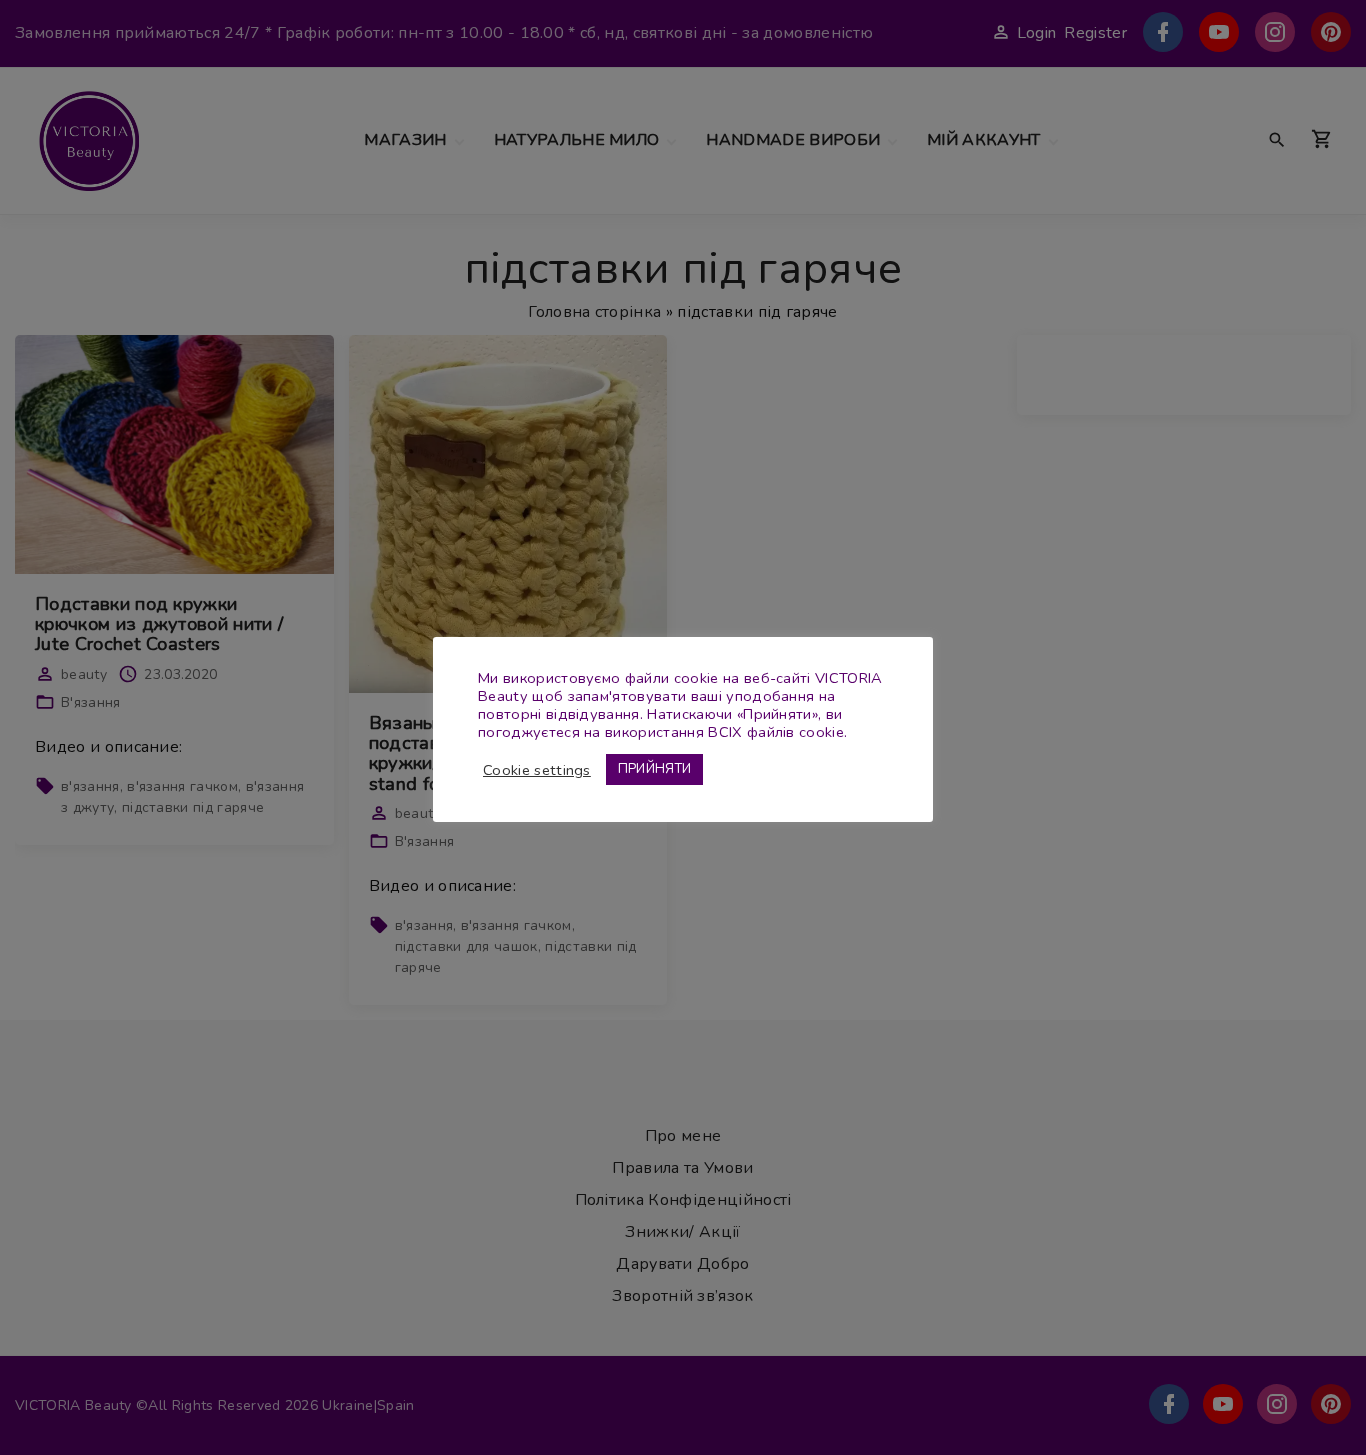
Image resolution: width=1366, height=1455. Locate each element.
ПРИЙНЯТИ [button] (655, 769)
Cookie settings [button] (537, 770)
